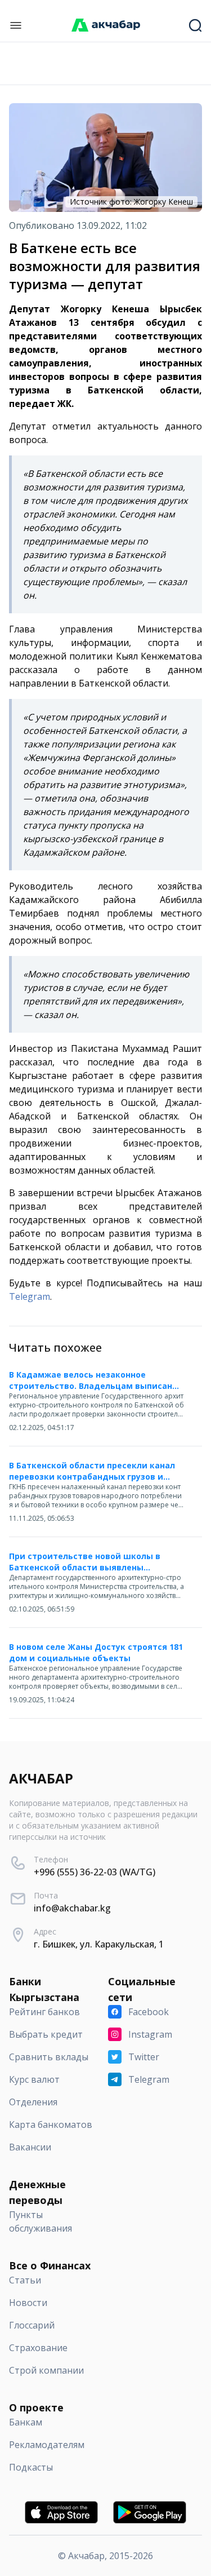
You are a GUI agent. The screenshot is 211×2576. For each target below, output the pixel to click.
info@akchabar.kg (72, 1908)
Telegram (30, 1296)
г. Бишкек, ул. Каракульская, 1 (99, 1944)
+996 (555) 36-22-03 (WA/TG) (95, 1872)
